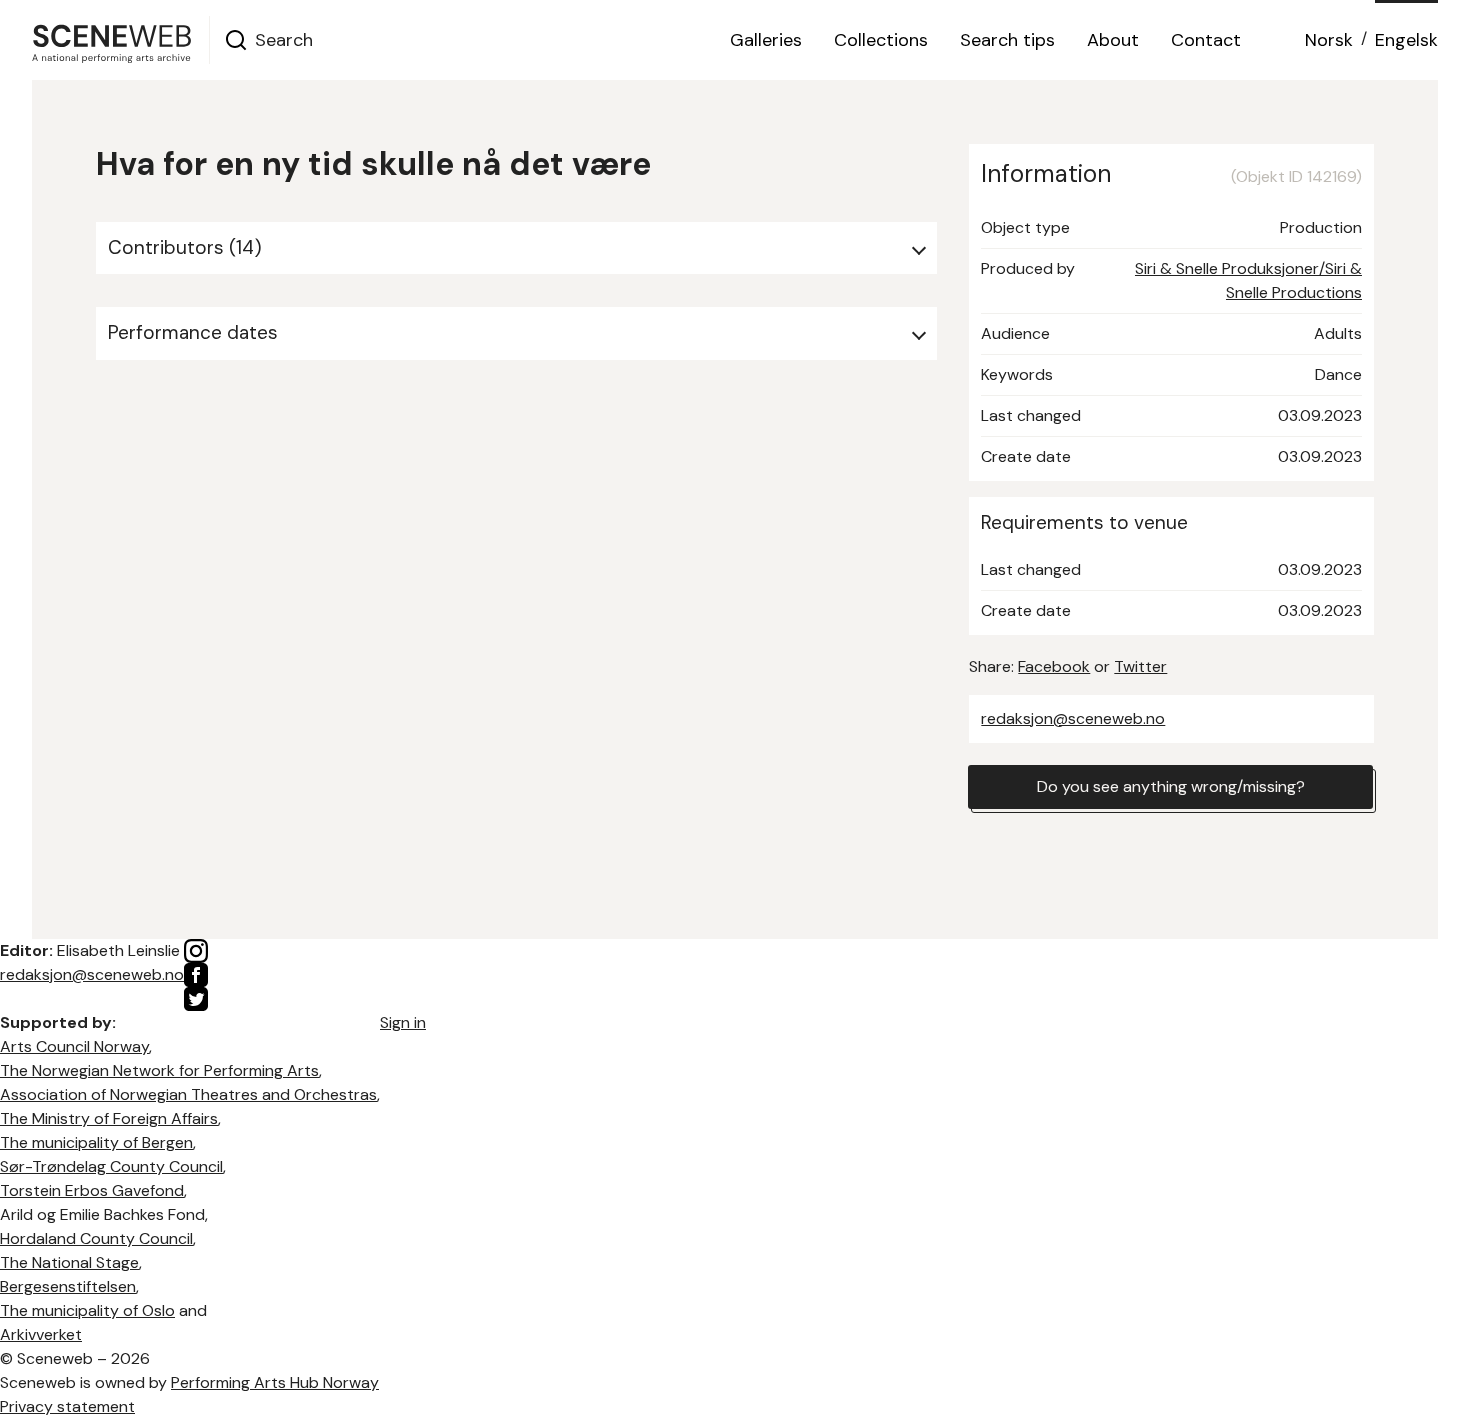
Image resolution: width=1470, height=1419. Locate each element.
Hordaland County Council (96, 1238)
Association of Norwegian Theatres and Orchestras (188, 1094)
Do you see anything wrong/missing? (1171, 786)
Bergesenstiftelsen (68, 1286)
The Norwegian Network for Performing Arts (159, 1070)
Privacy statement (67, 1406)
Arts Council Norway (74, 1046)
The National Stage (69, 1262)
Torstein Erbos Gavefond (92, 1190)
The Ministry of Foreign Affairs (109, 1118)
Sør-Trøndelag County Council (111, 1166)
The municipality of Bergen (96, 1142)
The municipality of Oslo (87, 1310)
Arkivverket (41, 1334)
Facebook (1054, 666)
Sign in (403, 1022)
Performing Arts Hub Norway (275, 1382)
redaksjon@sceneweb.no (1073, 718)
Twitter (1140, 666)
